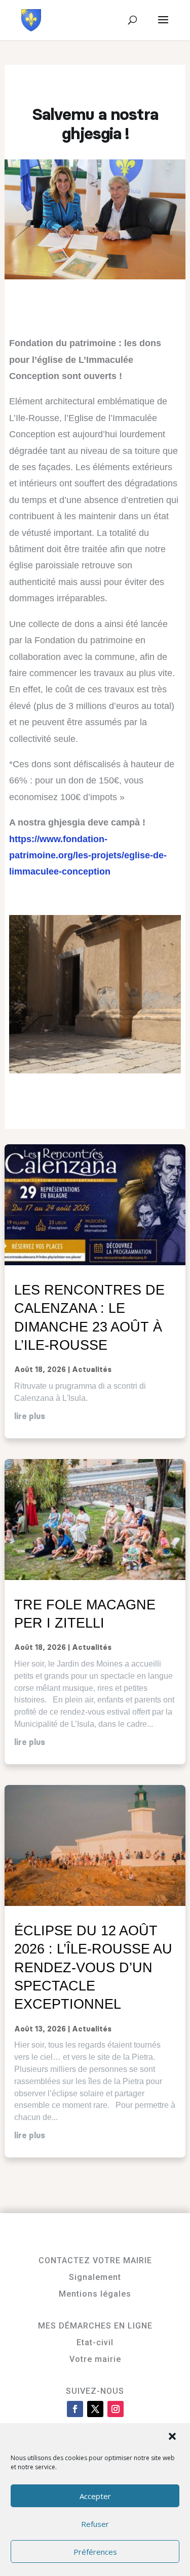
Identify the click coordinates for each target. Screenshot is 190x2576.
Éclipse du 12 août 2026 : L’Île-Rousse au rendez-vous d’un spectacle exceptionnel (93, 1967)
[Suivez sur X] (95, 2409)
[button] (173, 2437)
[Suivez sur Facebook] (75, 2409)
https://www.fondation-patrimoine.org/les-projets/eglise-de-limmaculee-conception (88, 856)
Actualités (92, 1370)
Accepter (95, 2496)
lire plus (30, 1417)
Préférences (95, 2552)
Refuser (95, 2524)
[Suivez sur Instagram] (116, 2409)
